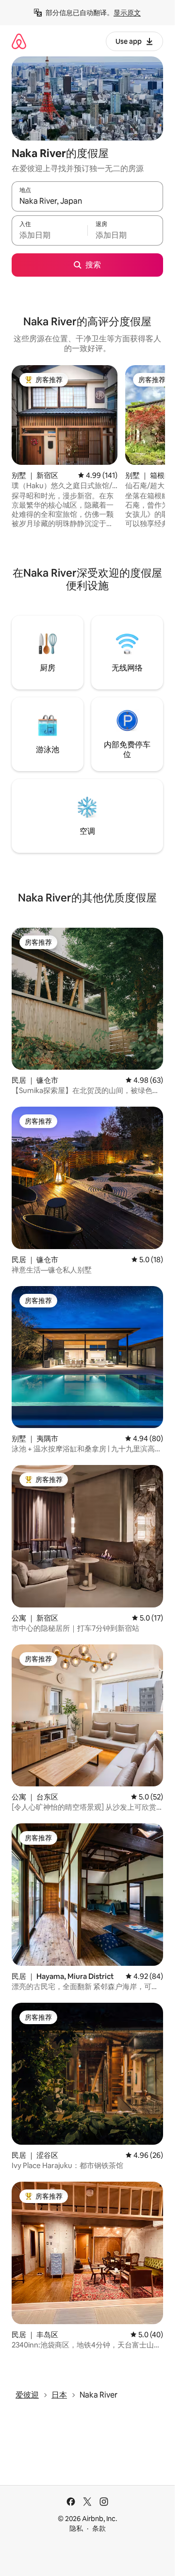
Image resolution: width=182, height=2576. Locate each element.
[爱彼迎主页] (19, 41)
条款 (99, 2528)
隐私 (76, 2528)
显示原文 (127, 13)
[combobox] (87, 201)
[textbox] (50, 235)
